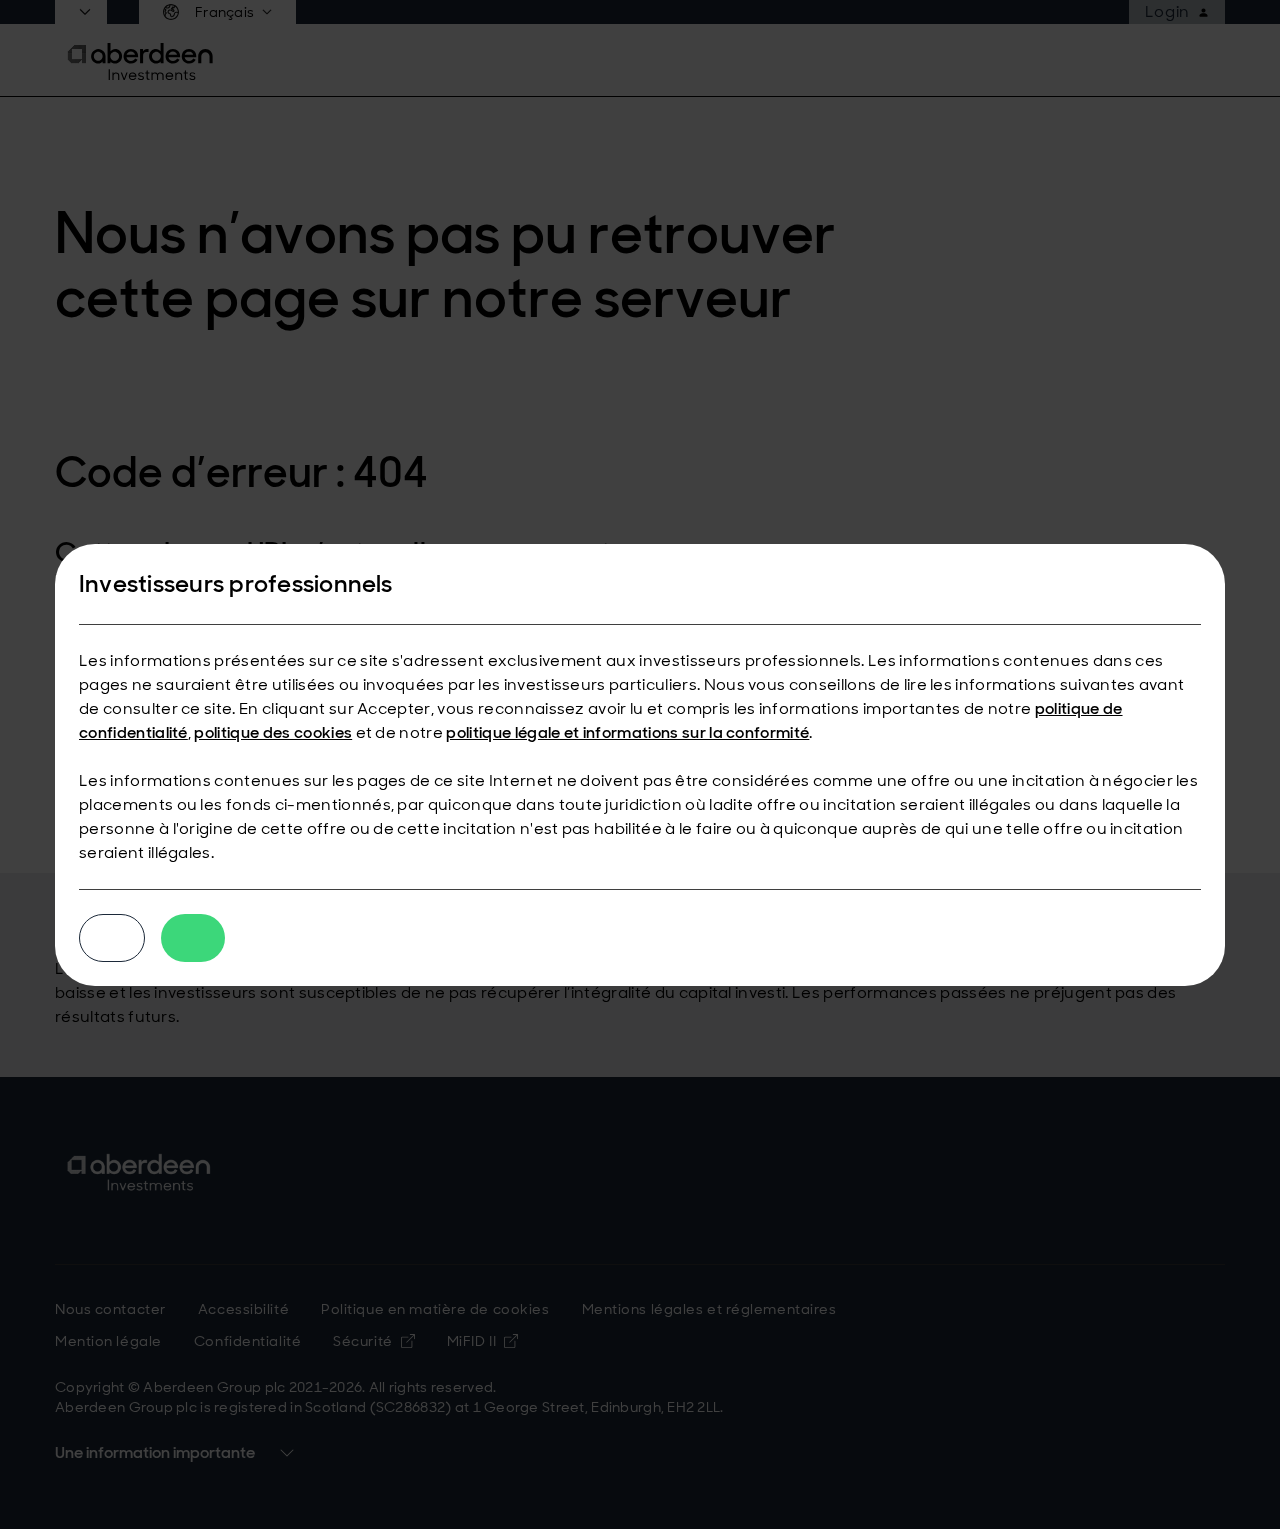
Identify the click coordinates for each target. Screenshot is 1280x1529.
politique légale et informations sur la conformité (627, 732)
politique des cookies (273, 732)
